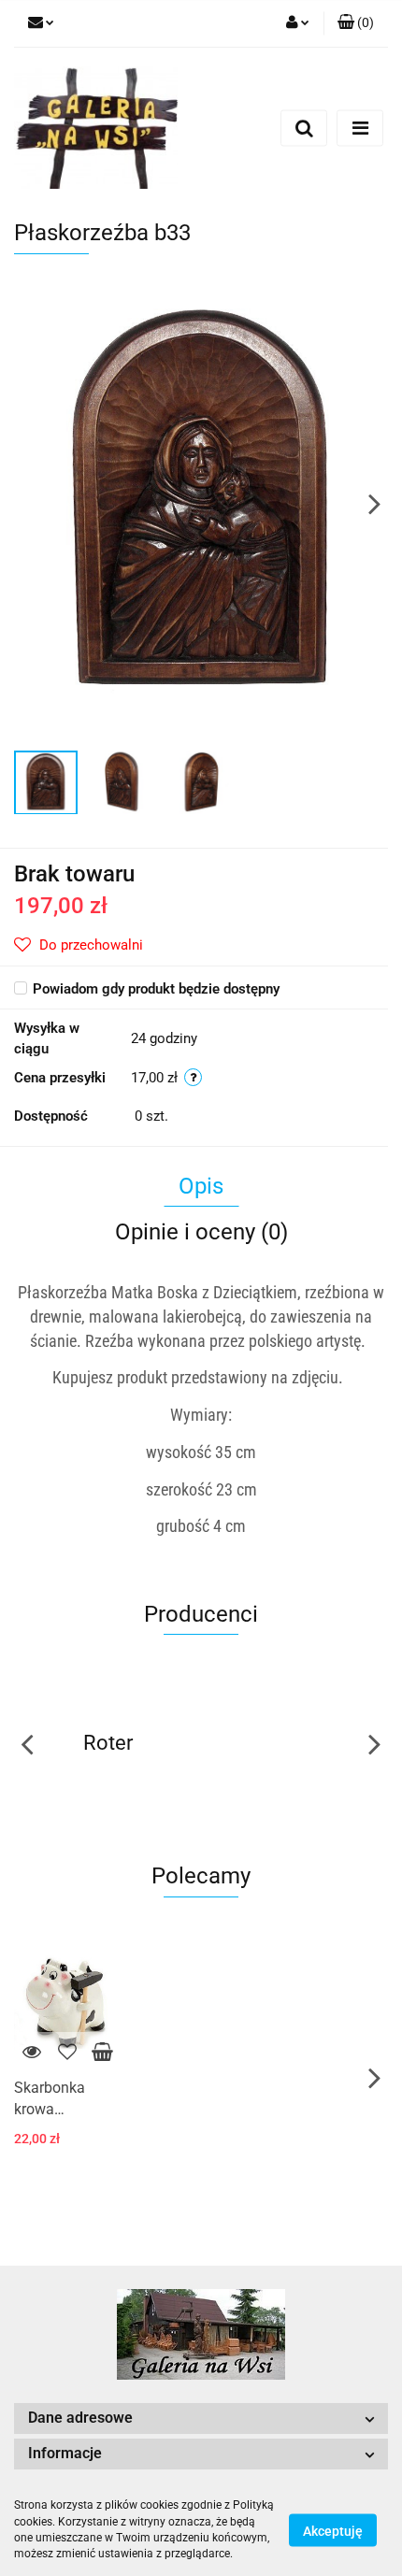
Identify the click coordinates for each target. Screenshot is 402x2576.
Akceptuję (333, 2530)
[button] (356, 23)
